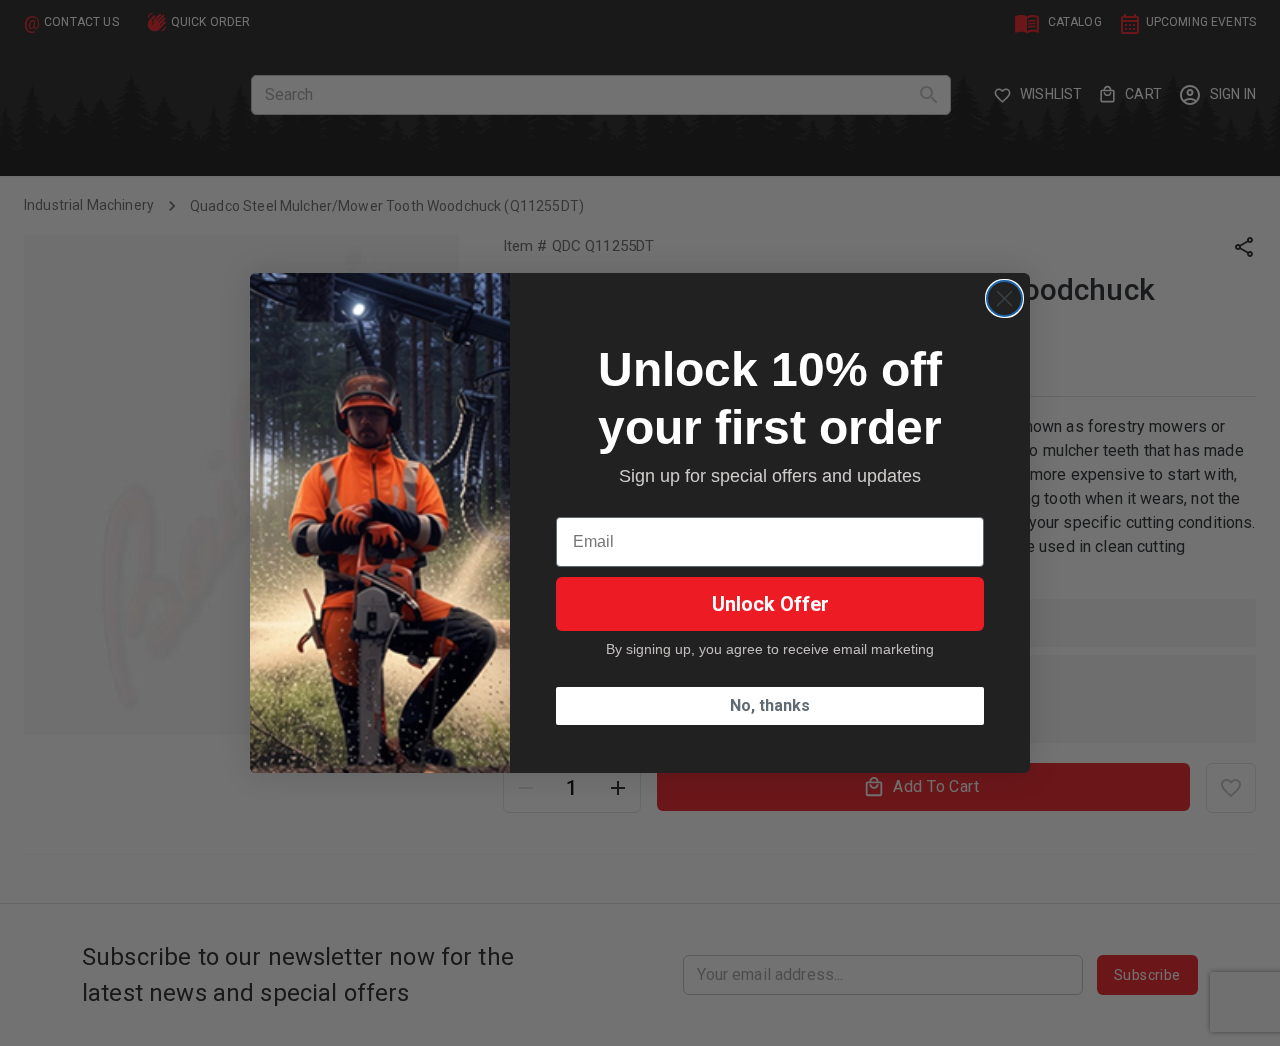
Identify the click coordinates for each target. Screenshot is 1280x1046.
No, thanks (770, 705)
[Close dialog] (1004, 298)
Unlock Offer (770, 604)
